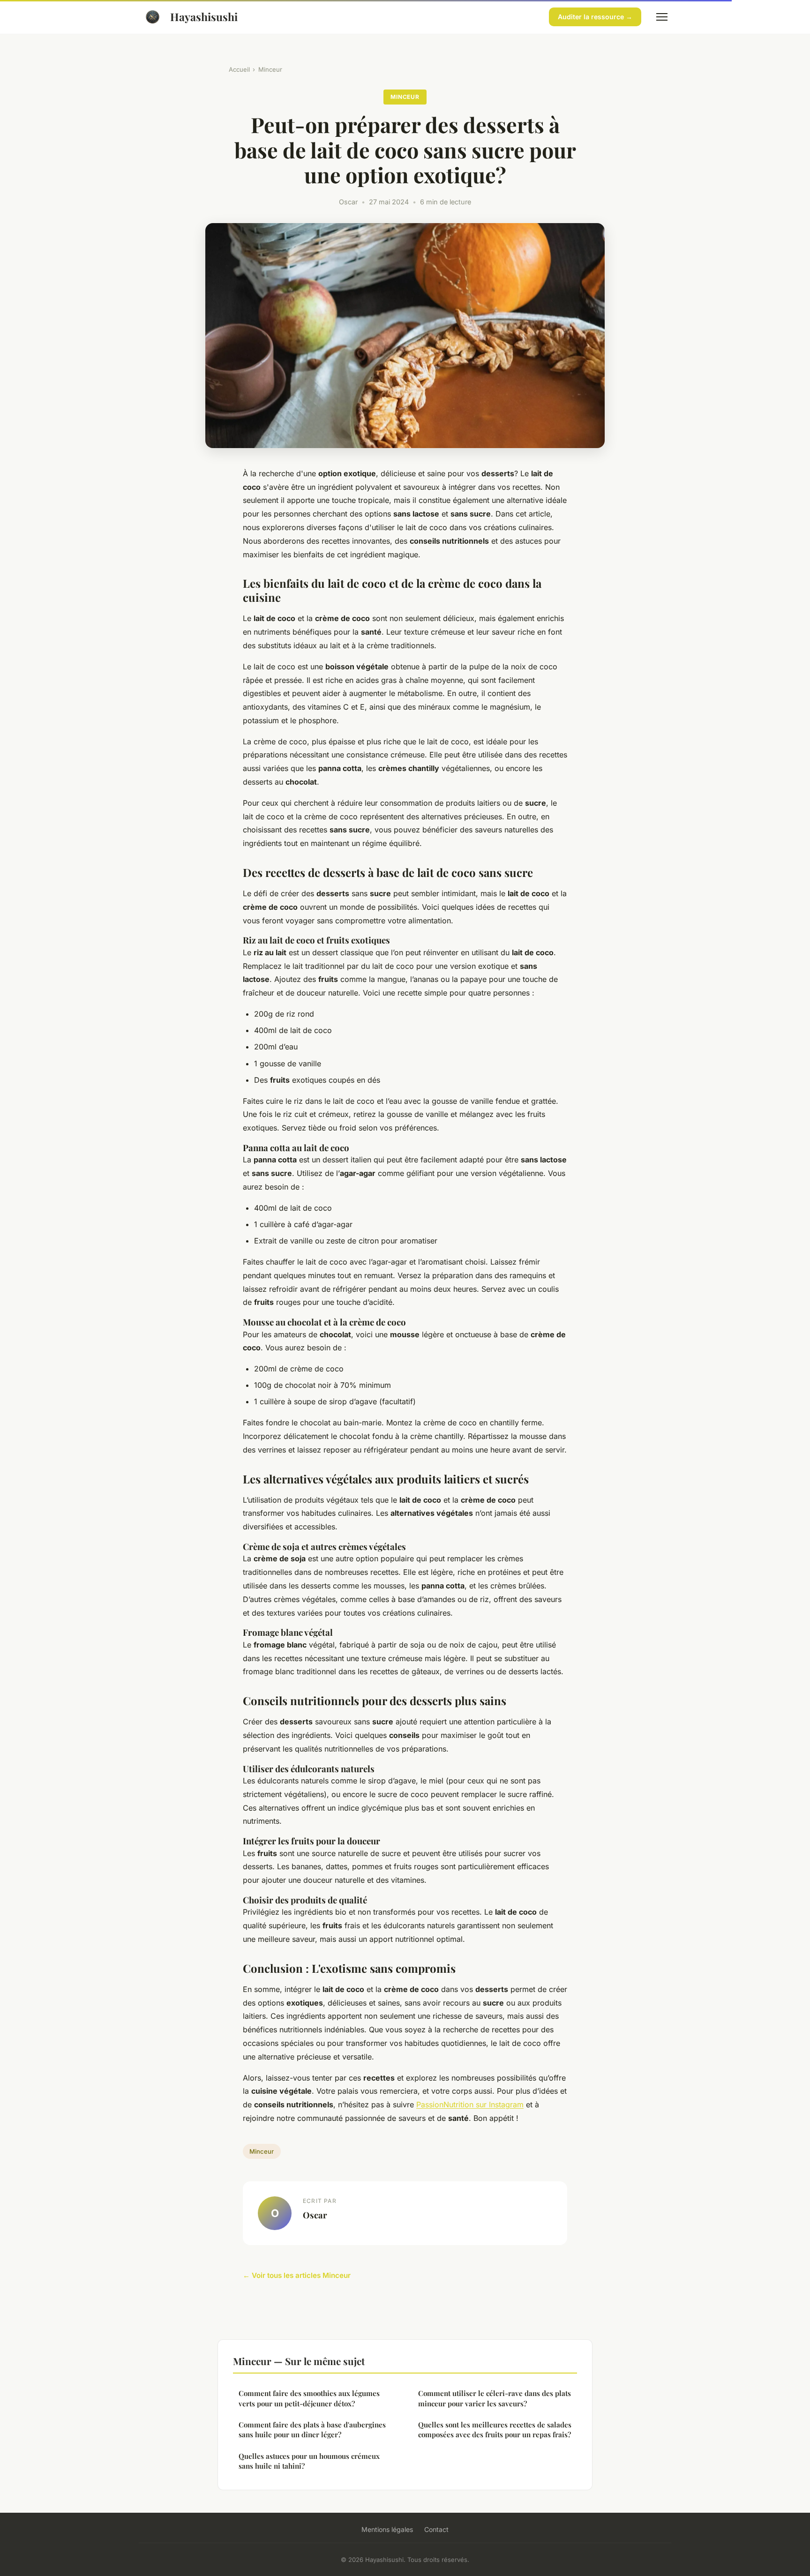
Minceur (270, 69)
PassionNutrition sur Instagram (470, 2104)
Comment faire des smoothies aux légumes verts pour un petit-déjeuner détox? (309, 2398)
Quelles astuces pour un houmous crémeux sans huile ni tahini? (309, 2461)
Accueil (239, 69)
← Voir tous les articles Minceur (297, 2275)
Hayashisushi (204, 17)
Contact (436, 2529)
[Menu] (662, 17)
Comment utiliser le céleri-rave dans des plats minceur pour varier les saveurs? (495, 2398)
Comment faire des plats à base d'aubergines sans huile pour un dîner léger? (312, 2430)
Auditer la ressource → (595, 17)
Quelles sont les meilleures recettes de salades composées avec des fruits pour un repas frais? (495, 2430)
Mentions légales (387, 2529)
